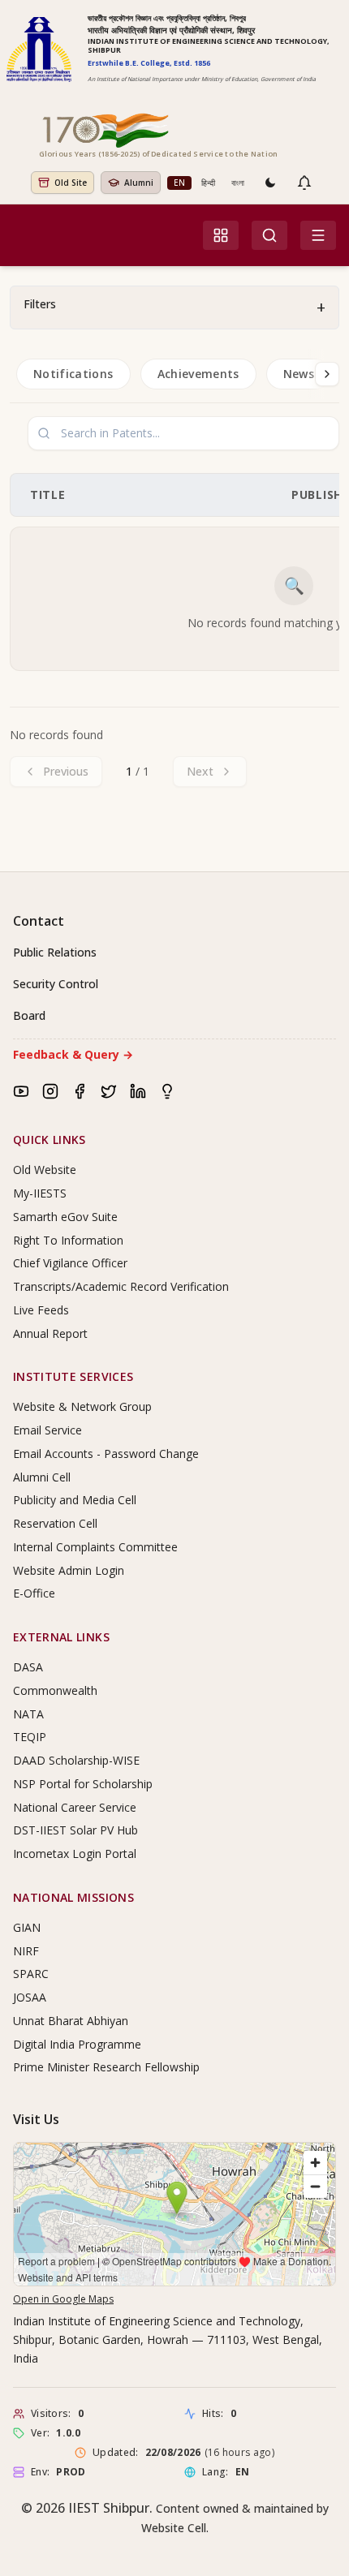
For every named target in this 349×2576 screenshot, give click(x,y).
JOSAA (30, 1997)
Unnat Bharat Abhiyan (71, 2021)
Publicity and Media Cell (75, 1500)
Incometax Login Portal (75, 1854)
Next (200, 771)
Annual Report (50, 1333)
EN (179, 183)
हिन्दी (208, 183)
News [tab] (299, 374)
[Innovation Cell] (167, 1091)
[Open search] (269, 235)
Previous (66, 771)
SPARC (31, 1974)
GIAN (27, 1927)
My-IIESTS (40, 1193)
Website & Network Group (82, 1406)
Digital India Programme (77, 2044)
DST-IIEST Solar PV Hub (75, 1830)
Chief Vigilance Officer (70, 1263)
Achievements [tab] (198, 374)
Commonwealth (55, 1690)
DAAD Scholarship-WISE (76, 1760)
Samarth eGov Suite (65, 1217)
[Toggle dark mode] (270, 183)
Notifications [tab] (73, 374)
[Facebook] (80, 1091)
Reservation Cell (55, 1523)
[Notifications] (304, 183)
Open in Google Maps (63, 2299)
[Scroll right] (327, 374)
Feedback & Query (73, 1054)
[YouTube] (21, 1091)
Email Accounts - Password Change (106, 1454)
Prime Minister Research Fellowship (106, 2067)
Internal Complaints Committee (95, 1547)
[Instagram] (50, 1091)
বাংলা (238, 183)
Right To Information (68, 1240)
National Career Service (75, 1807)
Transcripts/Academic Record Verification (121, 1286)
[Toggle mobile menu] (318, 235)
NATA (28, 1714)
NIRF (26, 1951)
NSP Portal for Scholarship (83, 1784)
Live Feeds (41, 1310)
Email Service (47, 1430)
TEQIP (30, 1737)
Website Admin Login (69, 1570)
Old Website (45, 1170)
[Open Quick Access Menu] (221, 235)
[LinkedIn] (138, 1091)
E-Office (34, 1593)
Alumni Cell (42, 1477)
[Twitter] (109, 1091)
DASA (28, 1667)
